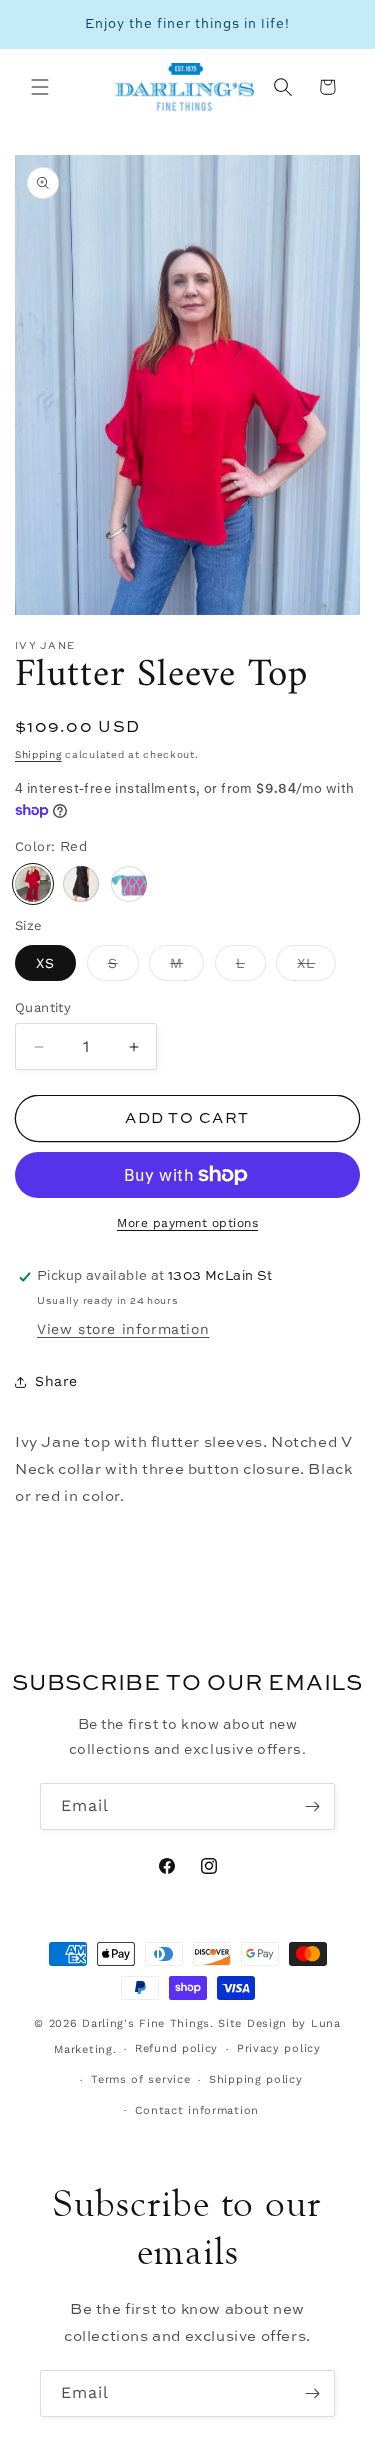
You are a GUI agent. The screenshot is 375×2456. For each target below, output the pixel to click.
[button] (40, 87)
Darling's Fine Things (146, 2023)
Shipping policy (256, 2079)
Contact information (197, 2110)
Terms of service (140, 2079)
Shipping (38, 754)
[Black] (81, 884)
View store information (123, 1329)
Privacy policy (279, 2048)
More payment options (187, 1223)
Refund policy (176, 2048)
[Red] (33, 884)
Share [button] (56, 1381)
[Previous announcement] (37, 25)
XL (316, 968)
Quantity (43, 1007)
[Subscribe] (312, 1806)
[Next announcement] (338, 25)
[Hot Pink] (129, 884)
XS (45, 963)
